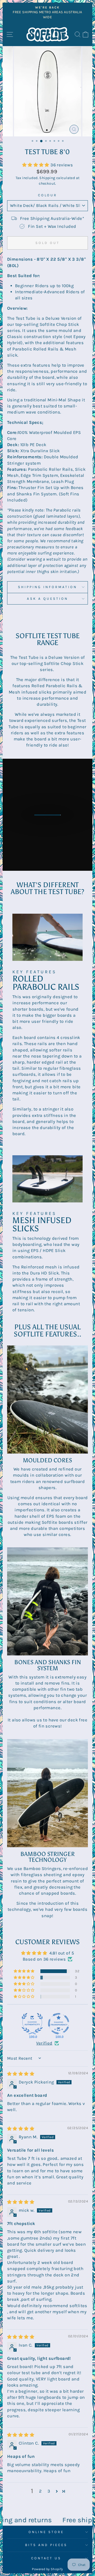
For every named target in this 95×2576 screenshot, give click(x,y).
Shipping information (47, 587)
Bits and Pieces (46, 2545)
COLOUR (48, 195)
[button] (36, 165)
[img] (21, 2074)
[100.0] (32, 2024)
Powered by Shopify (47, 2569)
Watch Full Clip (51, 820)
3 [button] (49, 2491)
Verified (44, 2043)
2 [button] (40, 2491)
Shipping (47, 178)
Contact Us (46, 2558)
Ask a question (47, 599)
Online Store (46, 2532)
